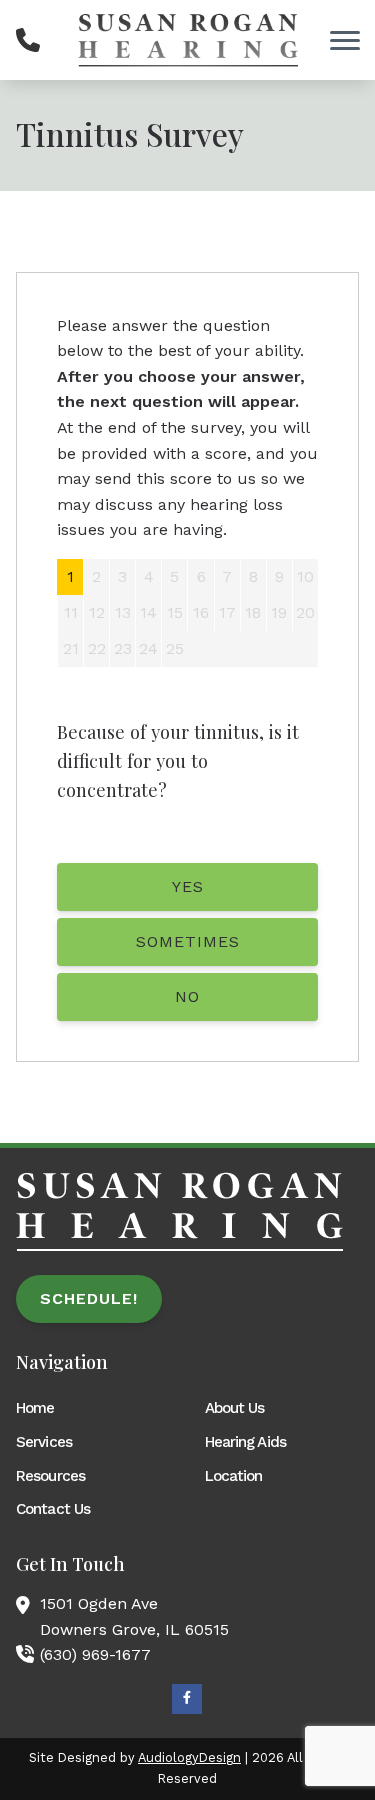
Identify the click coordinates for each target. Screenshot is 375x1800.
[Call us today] (28, 40)
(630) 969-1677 (95, 1654)
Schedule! (89, 1298)
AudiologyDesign (189, 1757)
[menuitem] (93, 1407)
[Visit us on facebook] (187, 1699)
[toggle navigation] (345, 40)
